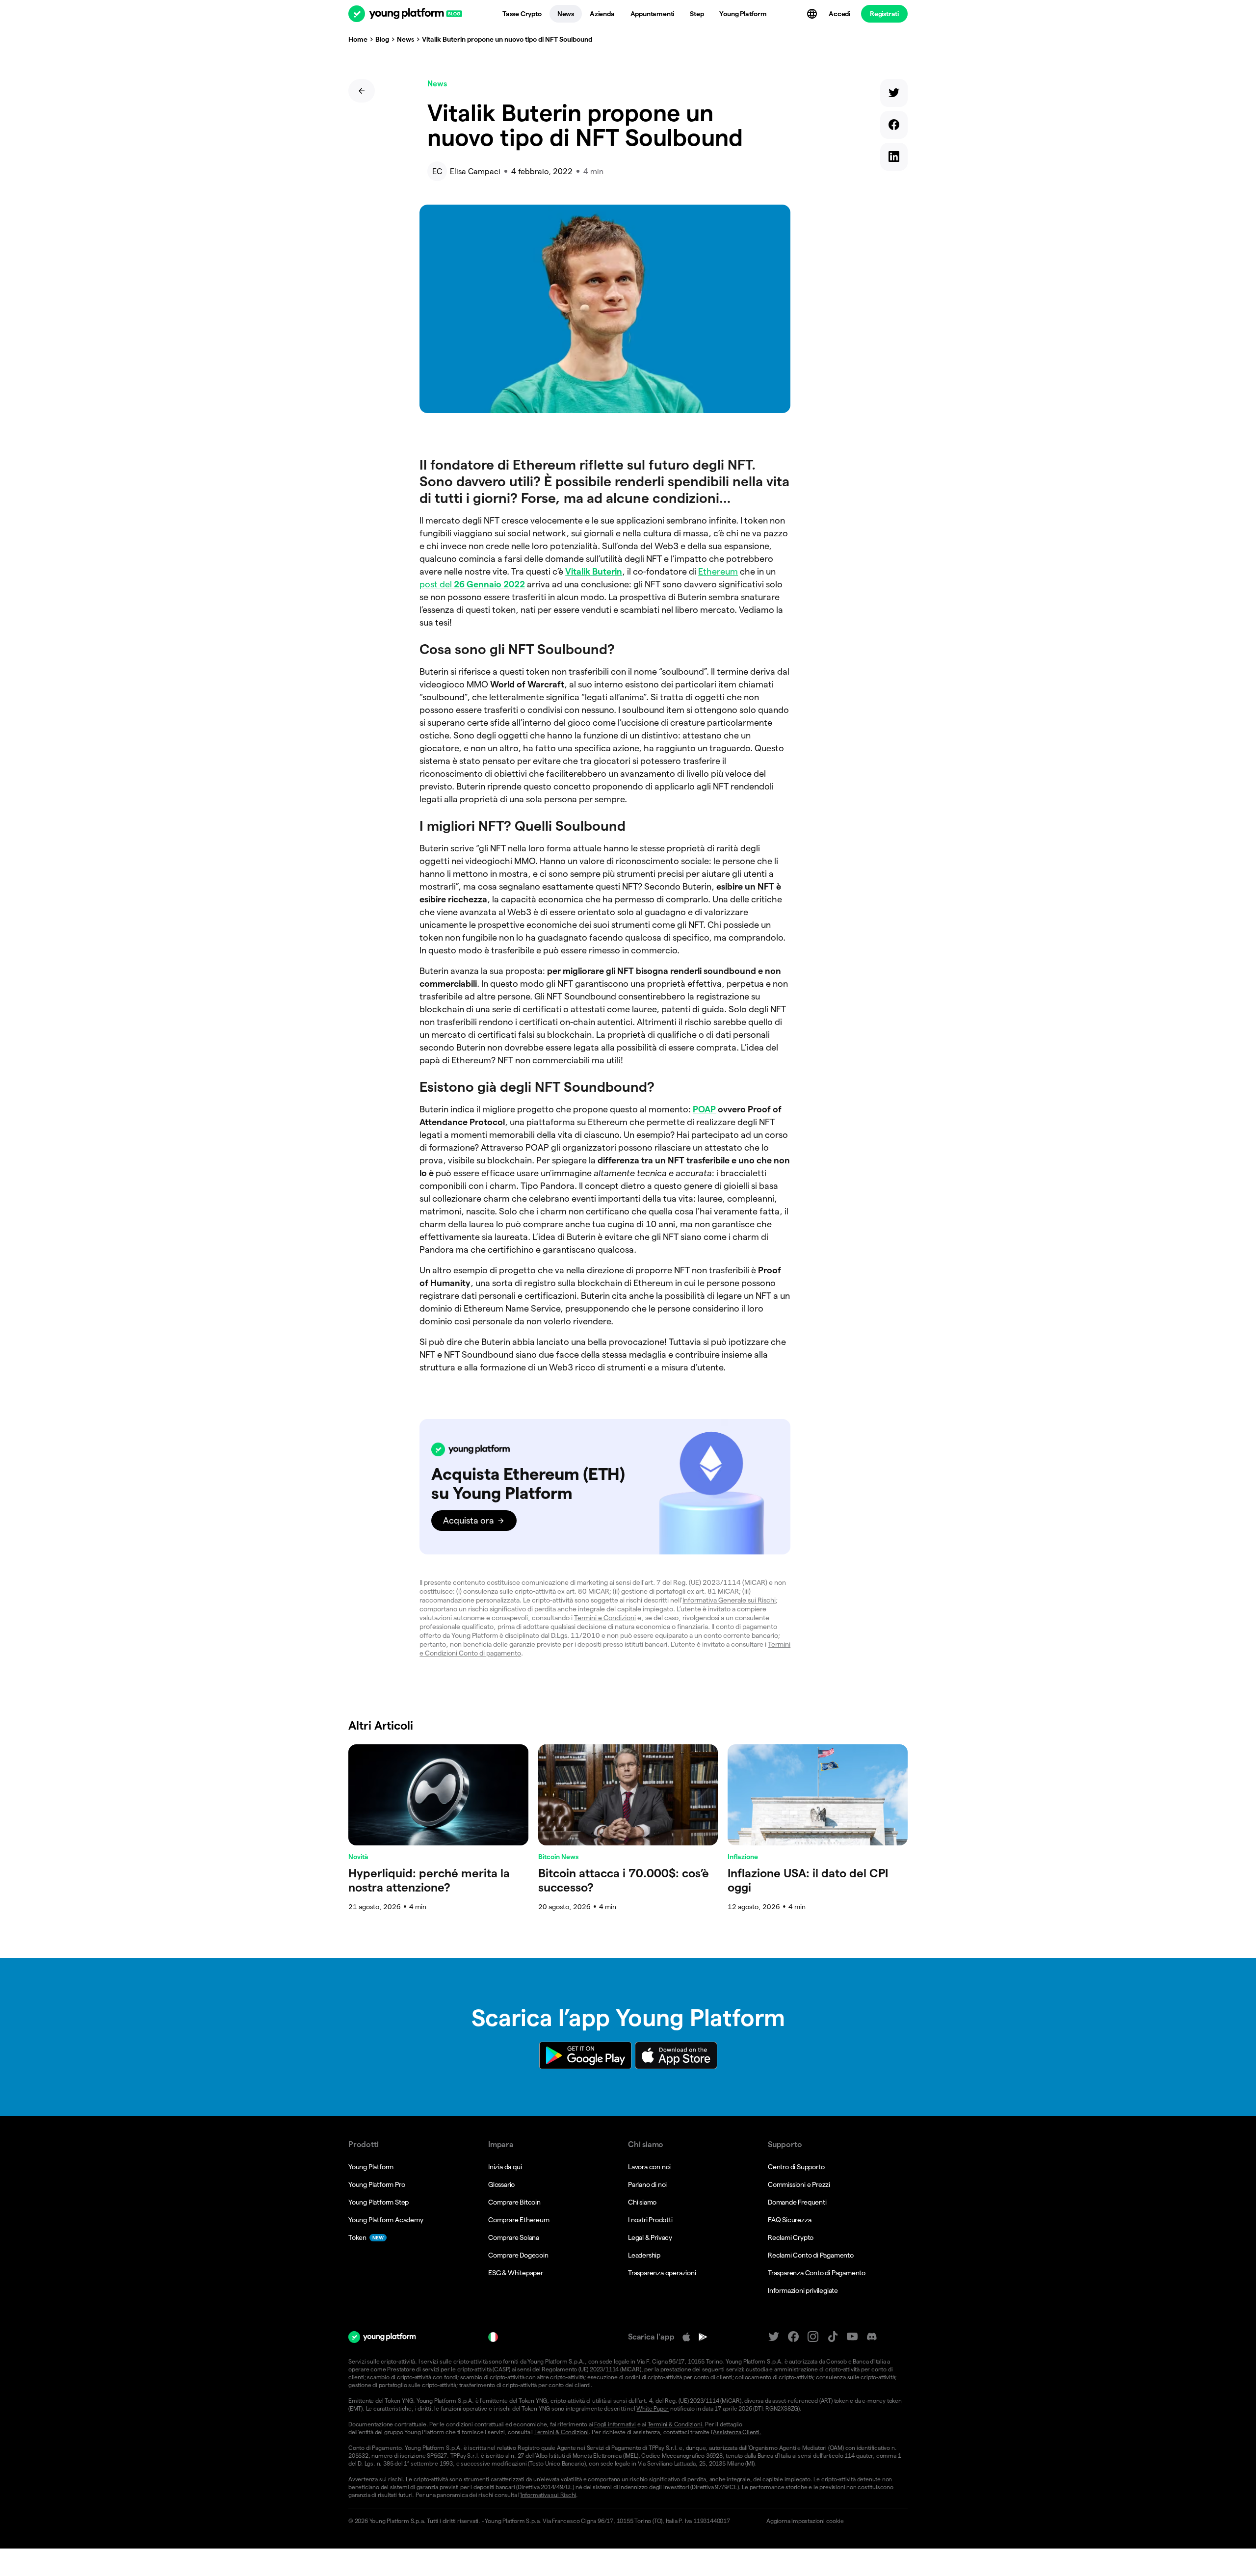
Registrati (884, 14)
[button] (605, 1487)
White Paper (653, 2408)
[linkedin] (894, 159)
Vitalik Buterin (594, 571)
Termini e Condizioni (605, 1618)
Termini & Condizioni (562, 2432)
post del (472, 584)
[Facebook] (793, 2337)
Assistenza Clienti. (737, 2432)
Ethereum (718, 571)
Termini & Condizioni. (676, 2424)
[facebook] (894, 127)
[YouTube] (852, 2337)
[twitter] (894, 95)
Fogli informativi (615, 2424)
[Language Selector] (813, 14)
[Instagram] (813, 2337)
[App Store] (686, 2337)
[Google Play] (703, 2337)
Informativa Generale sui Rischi (729, 1600)
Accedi (839, 14)
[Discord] (872, 2337)
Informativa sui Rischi (549, 2495)
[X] (774, 2337)
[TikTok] (833, 2337)
